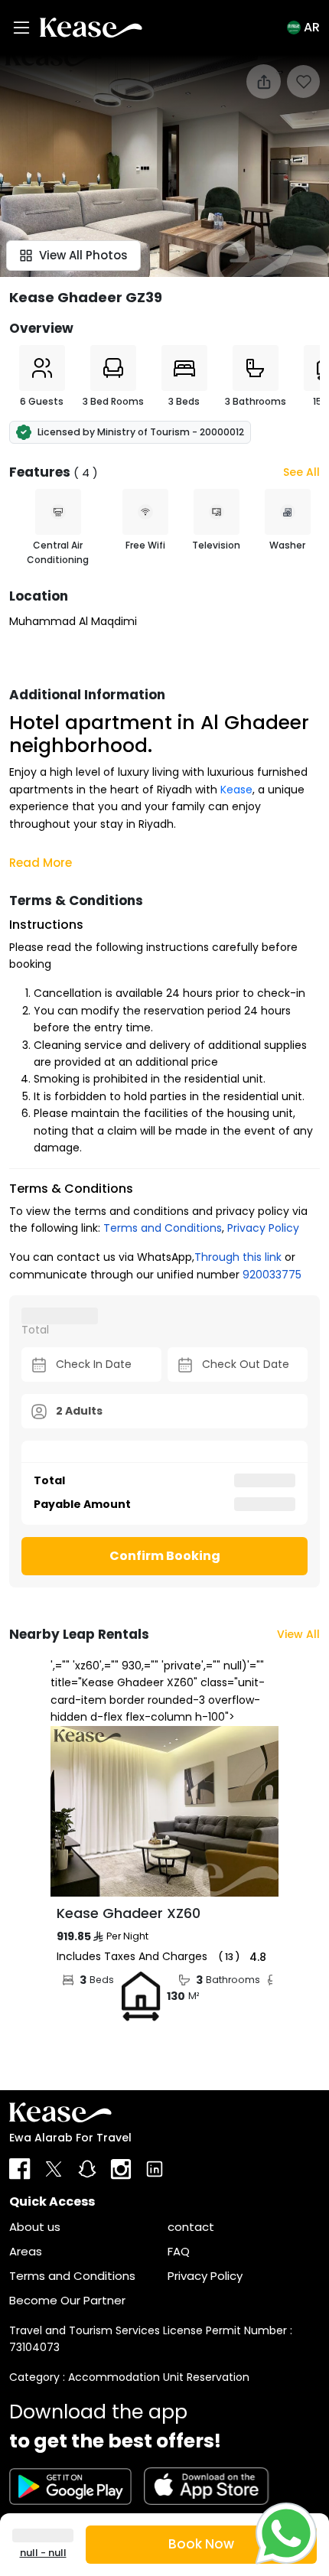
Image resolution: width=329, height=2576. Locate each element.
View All (298, 1634)
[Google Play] (70, 2486)
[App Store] (207, 2486)
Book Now (201, 2544)
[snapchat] (87, 2169)
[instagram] (121, 2169)
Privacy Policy (263, 1228)
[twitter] (54, 2169)
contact (191, 2227)
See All (301, 472)
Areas (26, 2251)
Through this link (238, 1257)
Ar (312, 27)
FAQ (179, 2251)
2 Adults (79, 1411)
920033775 (272, 1275)
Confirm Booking (165, 1556)
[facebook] (20, 2169)
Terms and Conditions (163, 1228)
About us (35, 2227)
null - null (43, 2553)
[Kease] (91, 27)
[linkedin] (155, 2169)
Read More (41, 863)
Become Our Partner (67, 2300)
